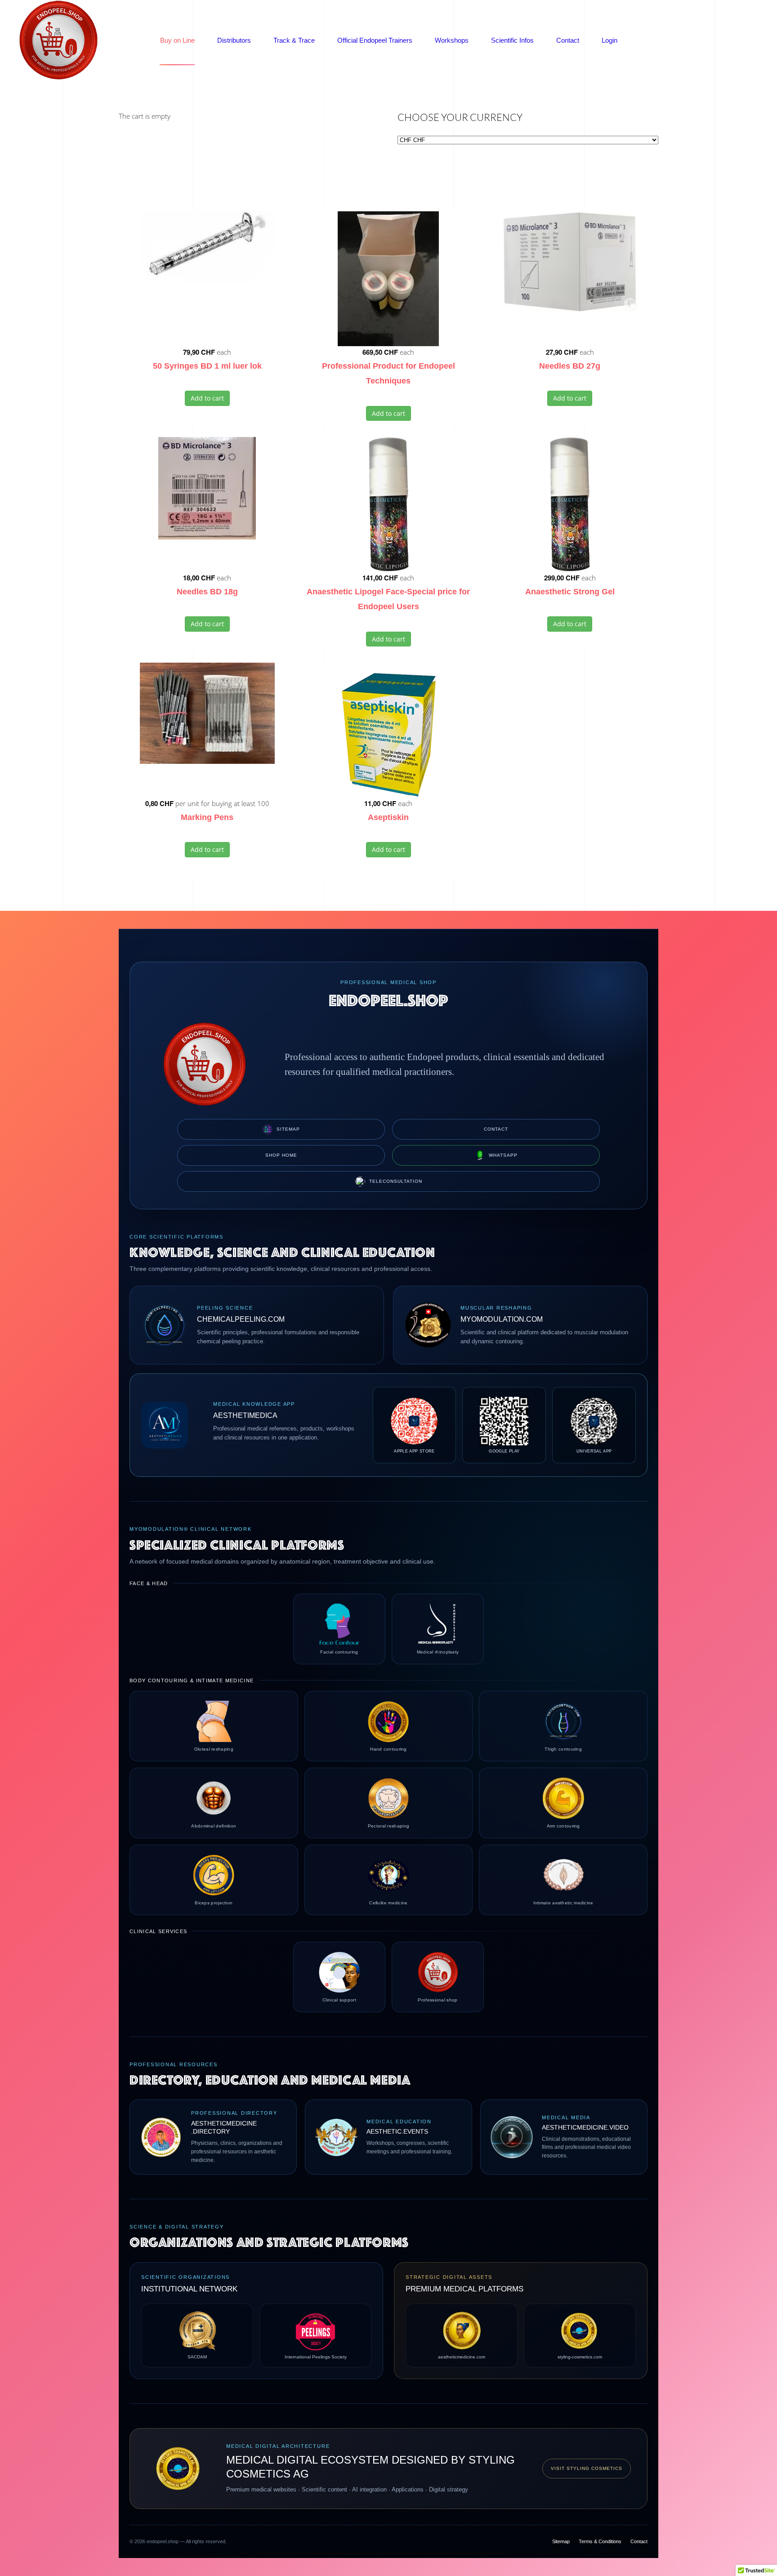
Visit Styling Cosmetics (587, 2468)
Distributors (234, 40)
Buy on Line (177, 40)
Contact (568, 40)
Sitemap (288, 1129)
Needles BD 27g (570, 366)
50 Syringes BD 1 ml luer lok (207, 366)
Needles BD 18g (207, 592)
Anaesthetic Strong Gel (570, 592)
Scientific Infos (512, 40)
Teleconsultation (396, 1181)
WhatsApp (503, 1155)
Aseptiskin (388, 817)
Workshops (452, 40)
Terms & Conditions (600, 2541)
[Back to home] (58, 40)
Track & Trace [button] (294, 40)
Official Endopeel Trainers (375, 40)
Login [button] (610, 40)
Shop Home (281, 1155)
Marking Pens (207, 817)
